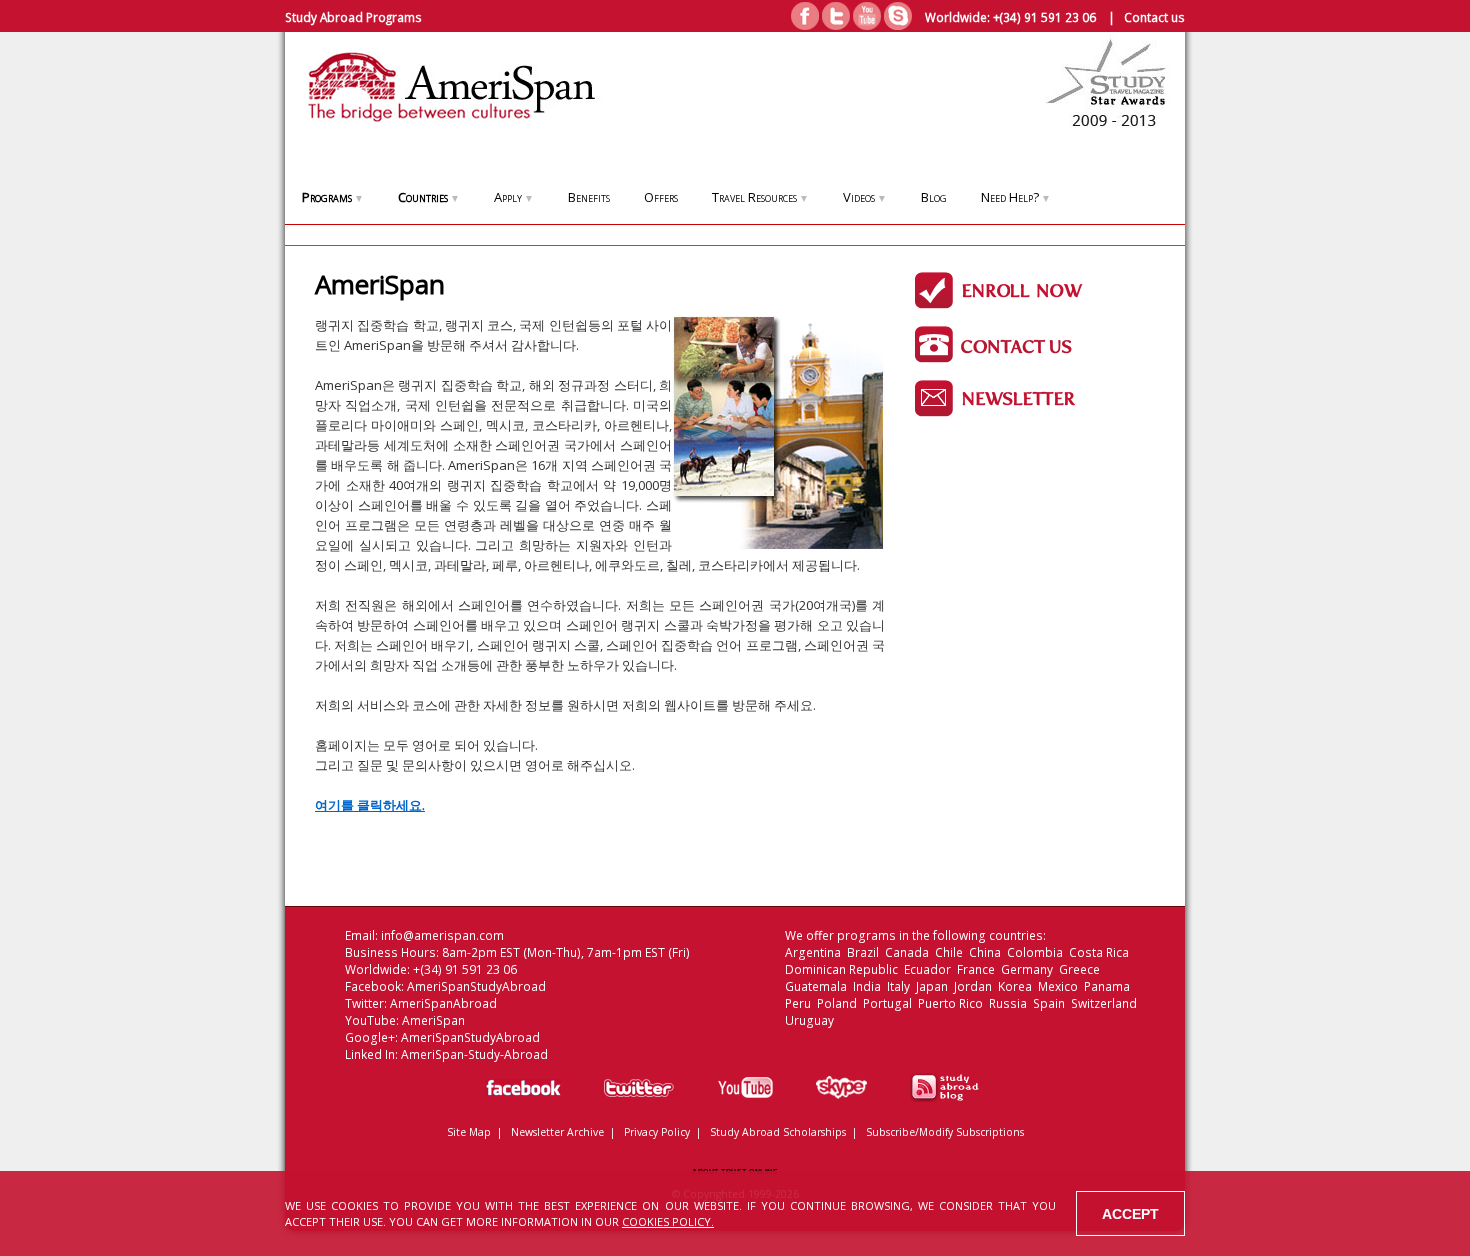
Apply (514, 197)
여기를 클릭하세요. (370, 805)
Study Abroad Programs (353, 17)
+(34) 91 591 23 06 (1044, 17)
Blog (934, 197)
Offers (661, 197)
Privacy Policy (657, 1132)
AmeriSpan (433, 1020)
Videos (865, 197)
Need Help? (1016, 197)
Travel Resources (760, 197)
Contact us (1154, 17)
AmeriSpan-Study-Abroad (474, 1054)
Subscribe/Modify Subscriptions (945, 1132)
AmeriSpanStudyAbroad (476, 986)
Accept (1130, 1214)
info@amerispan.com (442, 935)
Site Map (469, 1132)
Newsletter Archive (557, 1132)
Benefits (589, 197)
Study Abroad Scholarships (778, 1132)
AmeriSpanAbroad (443, 1003)
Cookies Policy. (668, 1221)
